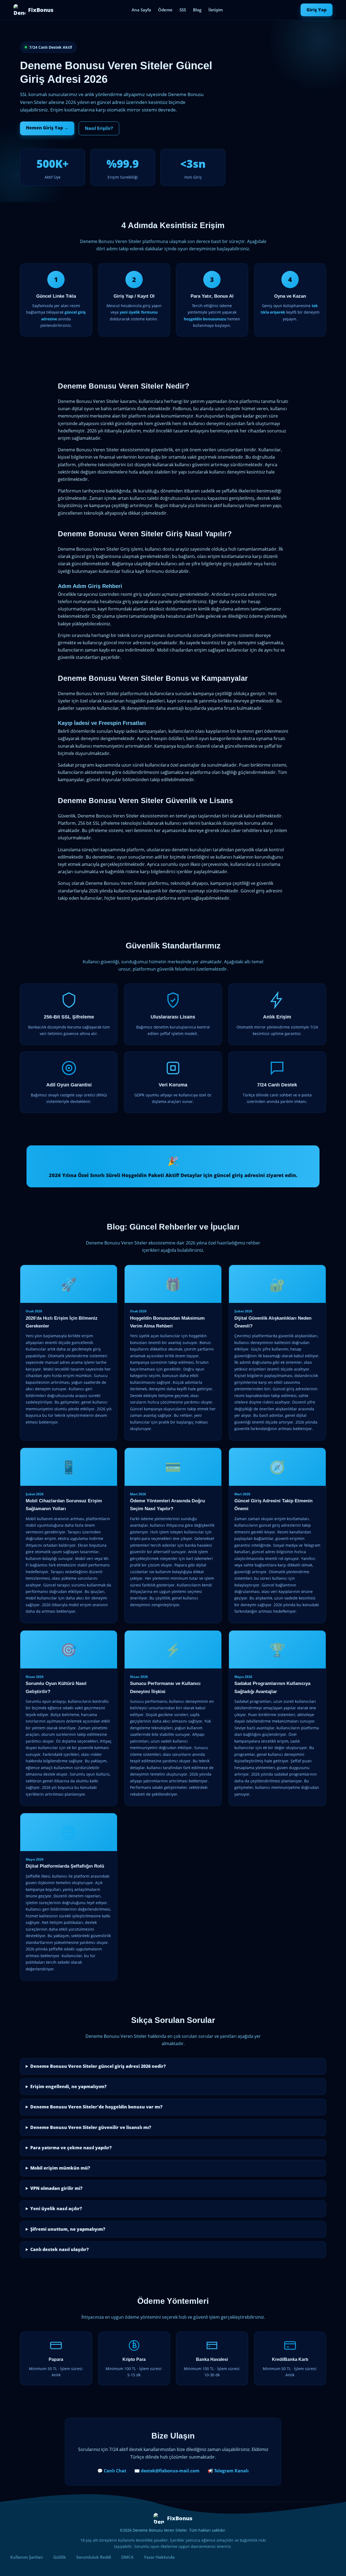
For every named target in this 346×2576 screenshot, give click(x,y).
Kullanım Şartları (27, 2557)
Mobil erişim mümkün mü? (60, 2168)
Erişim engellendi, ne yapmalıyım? (68, 2087)
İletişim (216, 10)
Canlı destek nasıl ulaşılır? (59, 2249)
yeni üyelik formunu (139, 312)
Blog (197, 10)
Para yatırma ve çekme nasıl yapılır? (71, 2148)
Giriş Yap (317, 10)
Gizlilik (60, 2557)
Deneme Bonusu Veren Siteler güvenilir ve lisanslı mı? (91, 2127)
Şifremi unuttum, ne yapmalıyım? (68, 2229)
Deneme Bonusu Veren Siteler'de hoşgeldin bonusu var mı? (96, 2107)
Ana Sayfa (141, 10)
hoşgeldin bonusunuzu (205, 319)
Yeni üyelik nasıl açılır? (56, 2209)
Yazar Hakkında (159, 2557)
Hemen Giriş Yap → (47, 128)
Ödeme (165, 10)
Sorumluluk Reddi (94, 2557)
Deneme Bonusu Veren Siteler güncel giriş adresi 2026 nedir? (98, 2066)
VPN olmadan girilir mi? (56, 2188)
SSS (183, 10)
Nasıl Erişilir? (99, 128)
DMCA (127, 2557)
